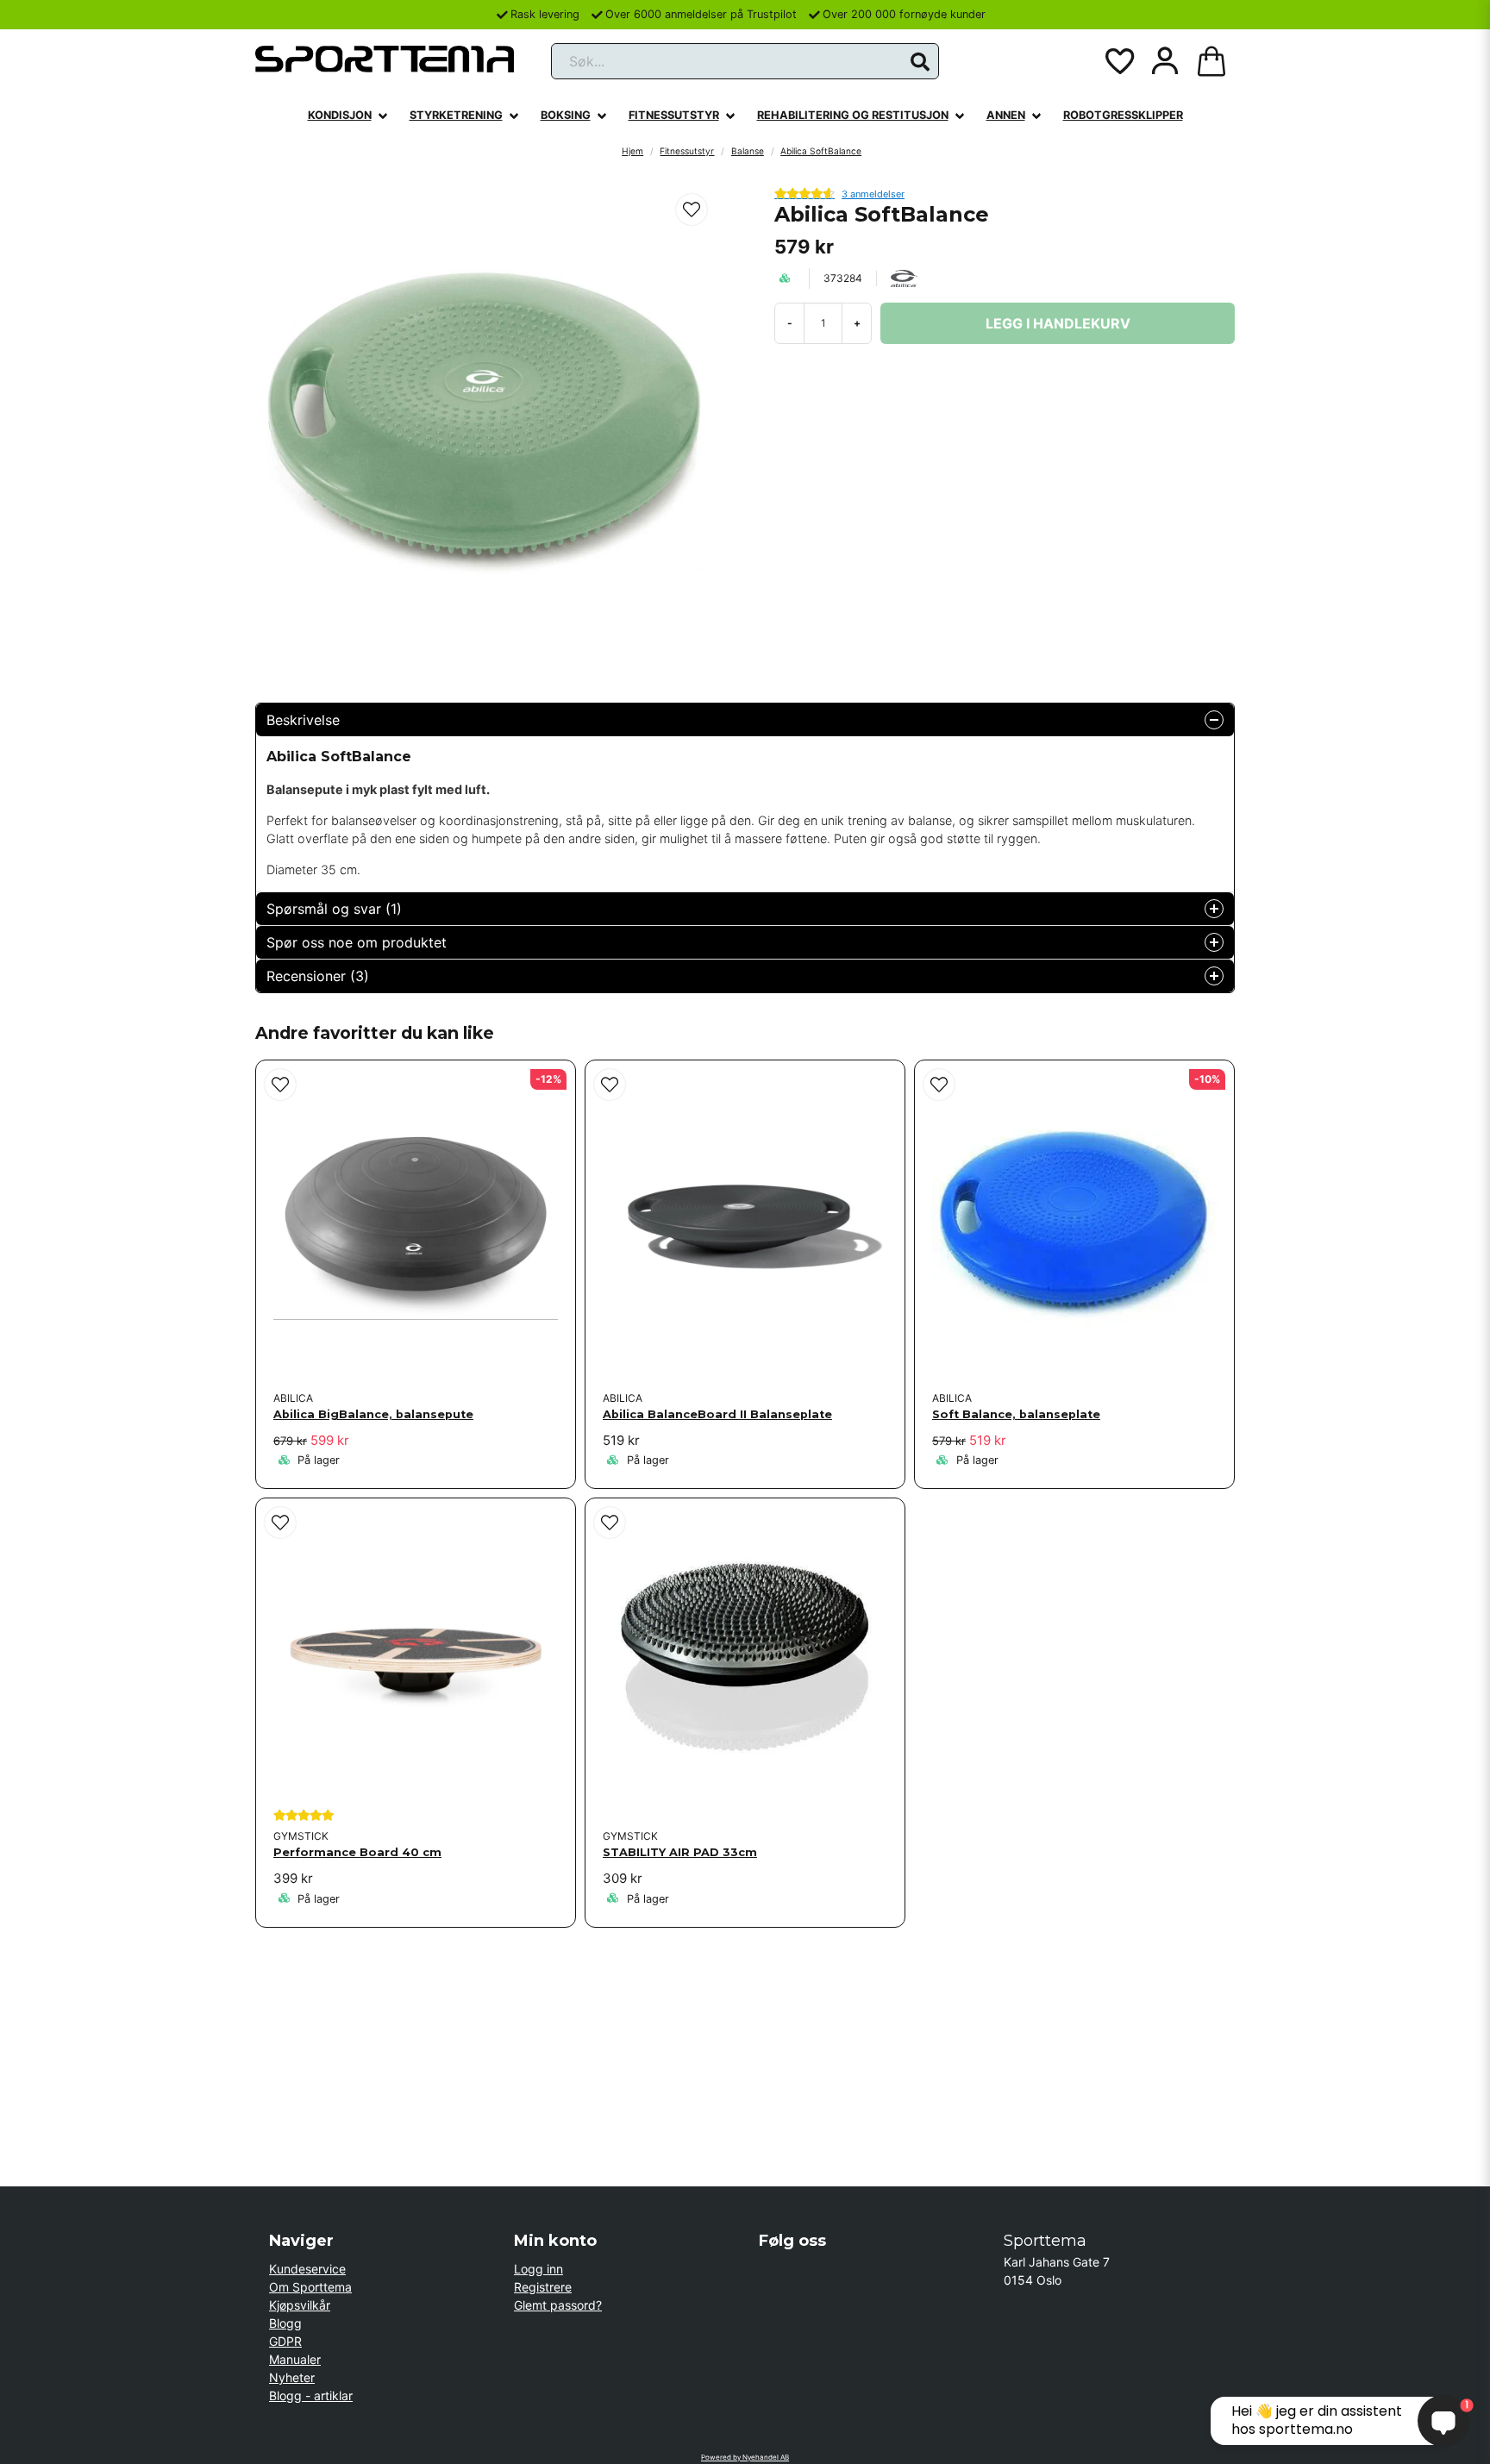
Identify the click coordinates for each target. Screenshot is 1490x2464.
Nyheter (292, 2377)
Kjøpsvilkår (300, 2305)
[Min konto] (1165, 61)
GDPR (285, 2341)
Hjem (632, 151)
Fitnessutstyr (674, 115)
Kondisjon (340, 115)
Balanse (748, 151)
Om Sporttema (310, 2287)
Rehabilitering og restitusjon (853, 115)
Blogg (285, 2323)
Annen (1006, 115)
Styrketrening (456, 115)
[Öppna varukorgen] (1211, 61)
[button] (920, 62)
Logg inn (538, 2269)
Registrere (543, 2287)
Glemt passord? (558, 2305)
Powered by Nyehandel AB (745, 2457)
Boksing (566, 115)
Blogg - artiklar (311, 2395)
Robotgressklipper (1123, 115)
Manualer (295, 2359)
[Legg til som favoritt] (1118, 61)
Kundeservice (307, 2269)
